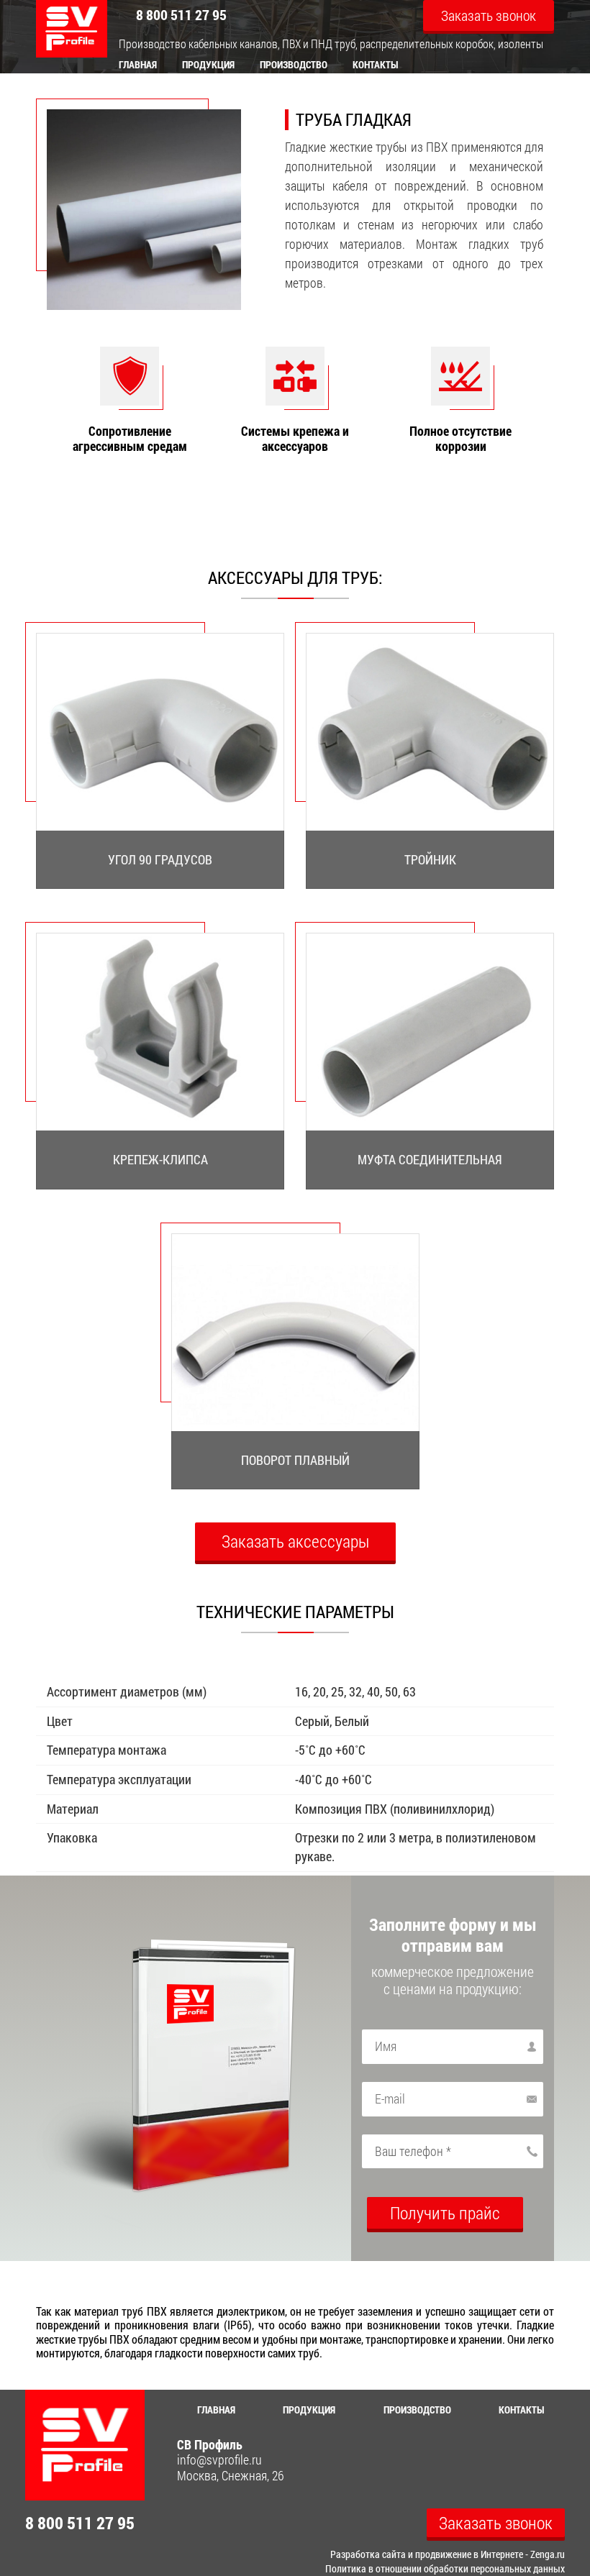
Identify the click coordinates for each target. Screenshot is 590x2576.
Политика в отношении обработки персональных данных (445, 2568)
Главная (138, 64)
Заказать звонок (489, 15)
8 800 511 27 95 (181, 14)
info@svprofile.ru (219, 2460)
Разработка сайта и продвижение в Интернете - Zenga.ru (448, 2554)
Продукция (208, 64)
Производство (294, 64)
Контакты (376, 64)
